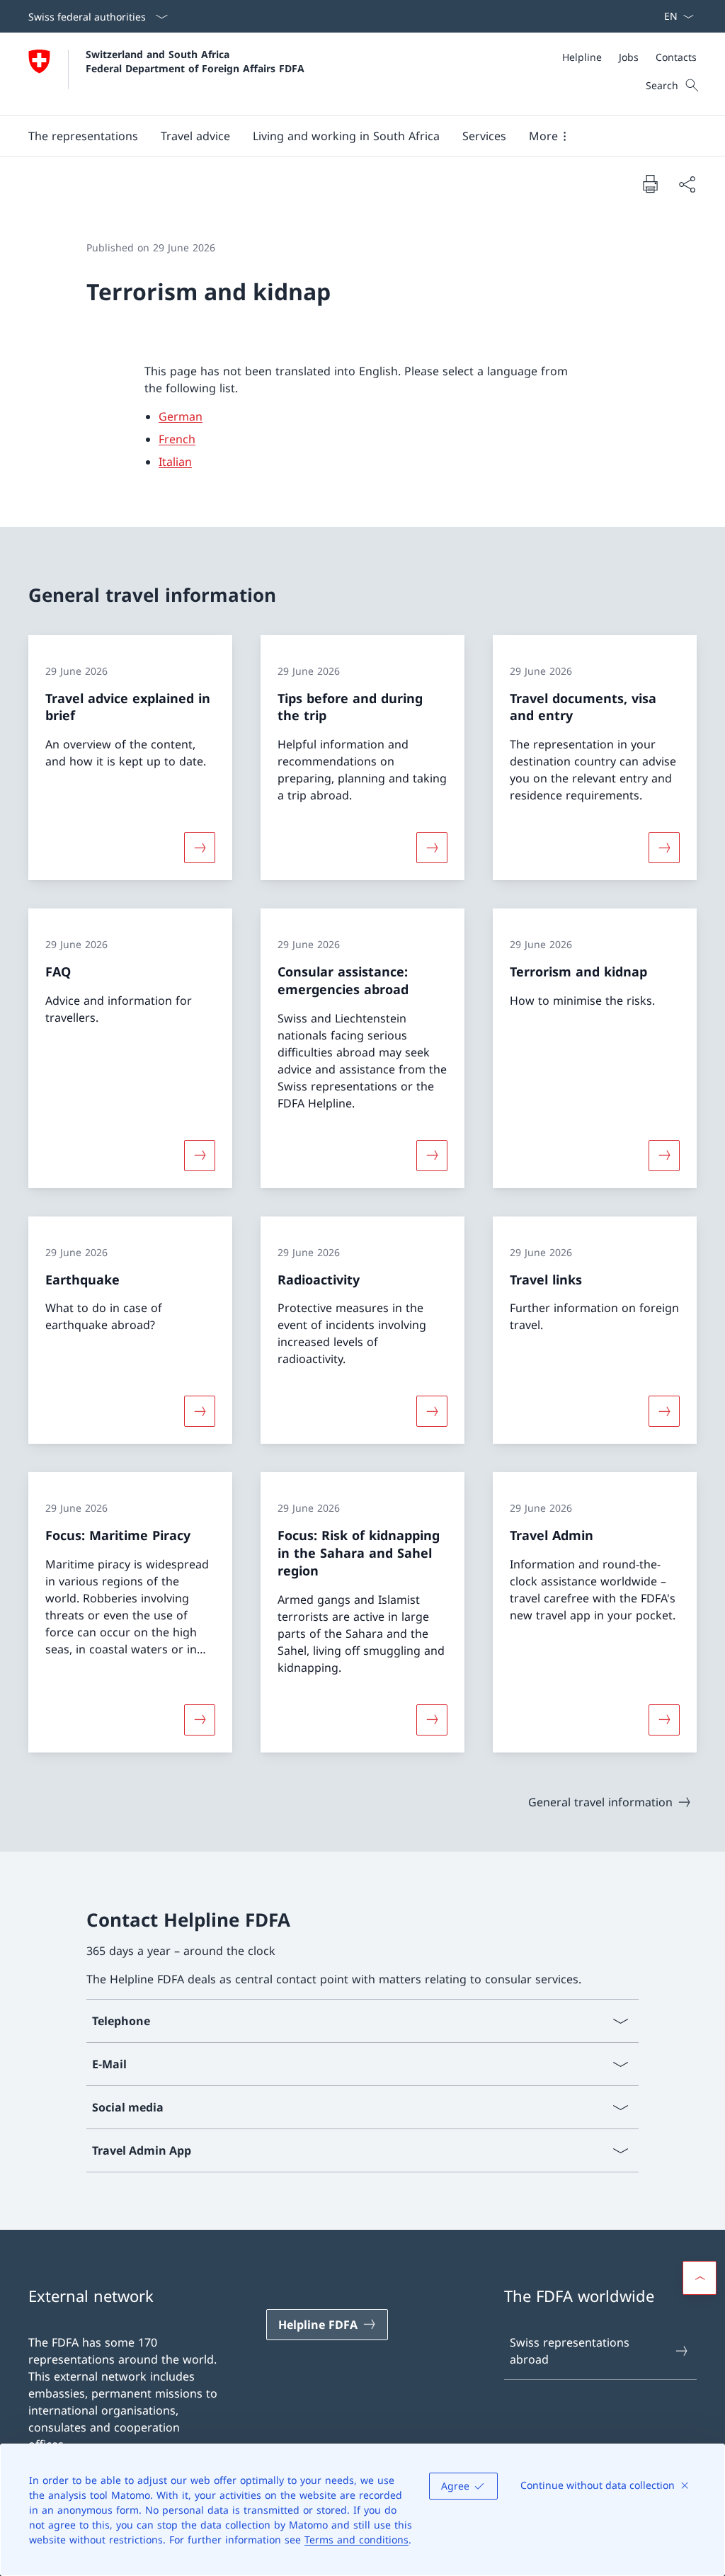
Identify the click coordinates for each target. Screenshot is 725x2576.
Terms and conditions (356, 2540)
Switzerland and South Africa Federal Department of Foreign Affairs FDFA (195, 61)
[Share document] (687, 184)
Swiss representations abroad (570, 2351)
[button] (83, 136)
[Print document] (650, 183)
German (181, 416)
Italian (175, 462)
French (177, 439)
